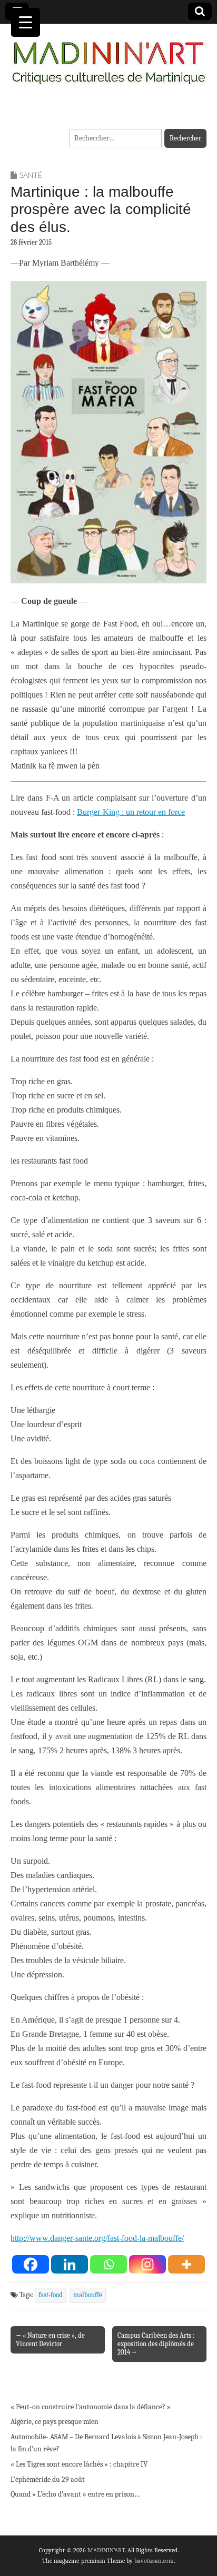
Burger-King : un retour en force (131, 812)
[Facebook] (31, 2264)
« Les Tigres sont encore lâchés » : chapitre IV (79, 2464)
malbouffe (88, 2295)
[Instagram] (147, 2264)
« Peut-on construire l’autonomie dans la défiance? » (91, 2407)
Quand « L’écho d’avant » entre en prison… (75, 2494)
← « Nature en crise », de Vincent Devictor (50, 2340)
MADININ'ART (106, 2550)
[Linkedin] (70, 2264)
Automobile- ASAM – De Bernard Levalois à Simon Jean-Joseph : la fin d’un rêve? (106, 2443)
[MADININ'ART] (108, 57)
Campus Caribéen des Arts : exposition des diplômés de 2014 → (156, 2344)
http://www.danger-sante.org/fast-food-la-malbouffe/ (97, 2238)
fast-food (51, 2295)
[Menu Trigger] (26, 22)
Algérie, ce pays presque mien (55, 2422)
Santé (31, 175)
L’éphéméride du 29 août (48, 2479)
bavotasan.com (154, 2561)
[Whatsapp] (108, 2264)
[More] (186, 2264)
